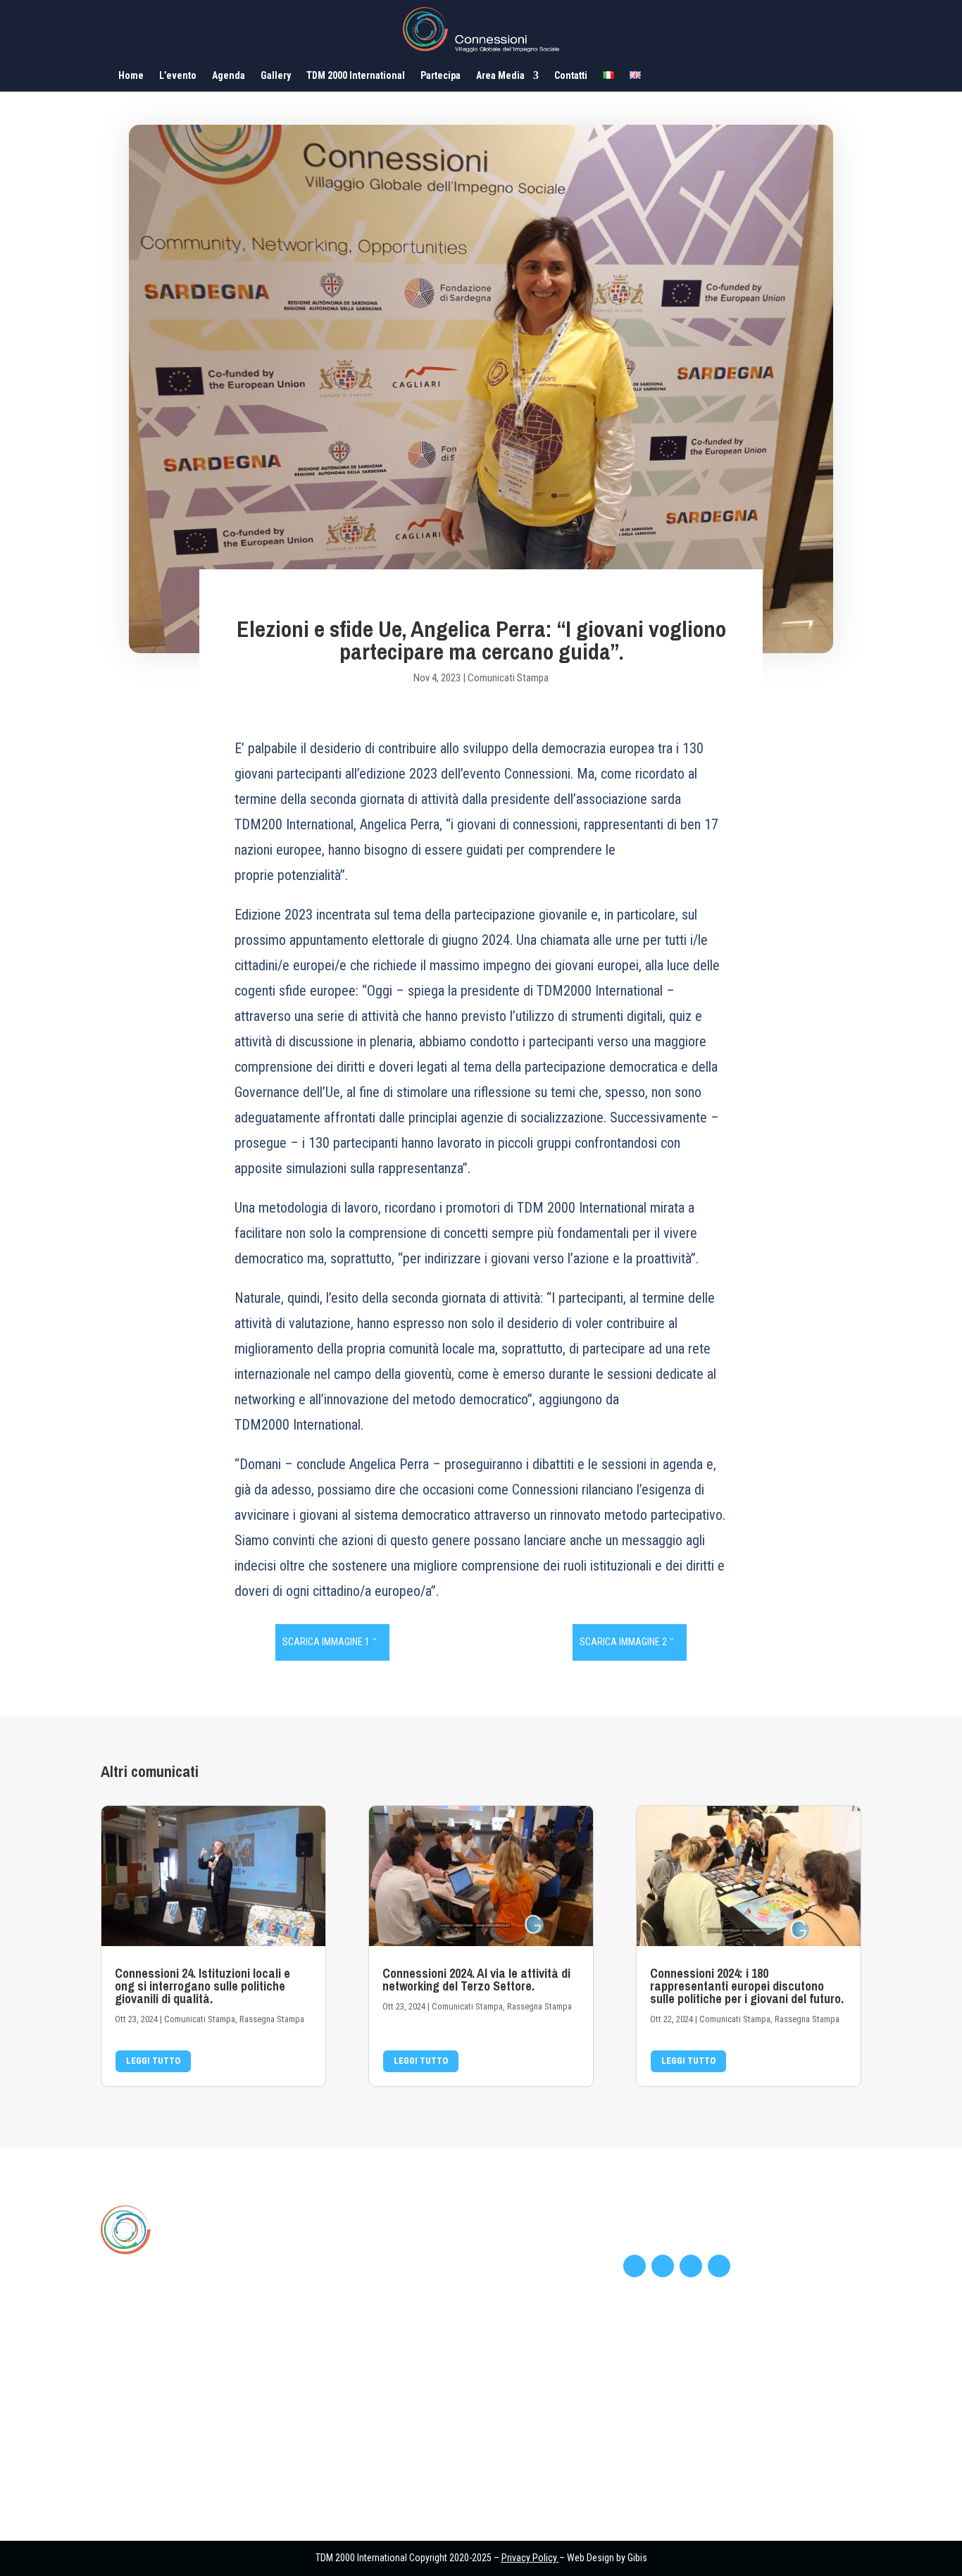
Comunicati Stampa (508, 678)
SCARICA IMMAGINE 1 (326, 1642)
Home (131, 76)
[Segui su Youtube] (691, 2266)
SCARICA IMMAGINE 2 (623, 1642)
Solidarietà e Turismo (383, 2291)
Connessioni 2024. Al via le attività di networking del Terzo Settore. (476, 1980)
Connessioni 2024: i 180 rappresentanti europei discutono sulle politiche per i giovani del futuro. (747, 1986)
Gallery (276, 76)
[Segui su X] (663, 2266)
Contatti (571, 76)
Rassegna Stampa (272, 2019)
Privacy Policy (529, 2558)
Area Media (500, 76)
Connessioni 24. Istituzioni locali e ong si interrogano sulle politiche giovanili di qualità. (202, 1986)
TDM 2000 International (356, 76)
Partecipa (441, 76)
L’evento (178, 76)
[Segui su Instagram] (719, 2266)
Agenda (229, 76)
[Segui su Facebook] (635, 2266)
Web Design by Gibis (607, 2558)
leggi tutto (153, 2061)
